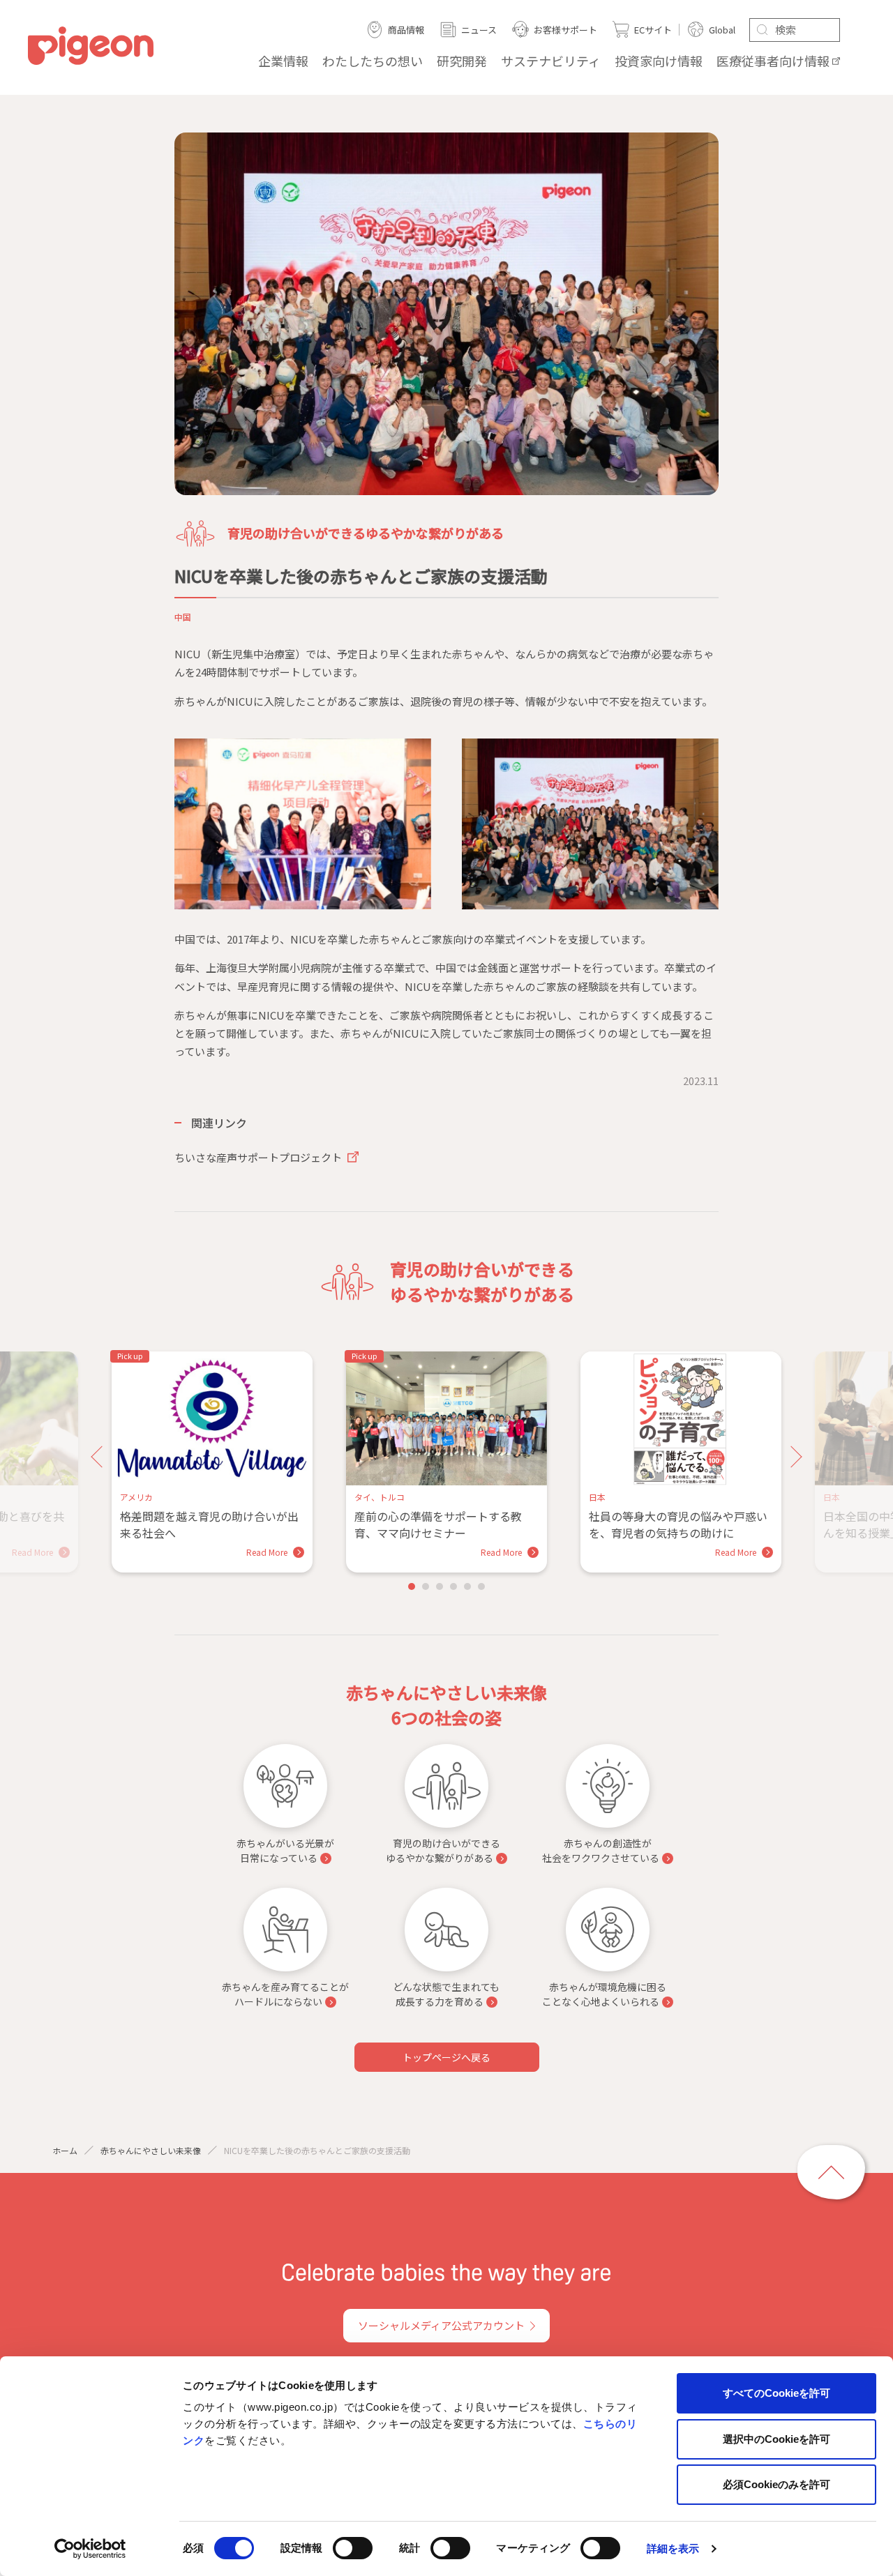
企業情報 (283, 61)
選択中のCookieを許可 (776, 2439)
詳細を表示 (673, 2548)
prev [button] (102, 1457)
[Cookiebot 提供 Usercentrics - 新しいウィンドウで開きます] (90, 2549)
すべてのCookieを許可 (776, 2393)
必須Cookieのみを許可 (776, 2484)
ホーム (65, 2150)
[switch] (353, 2548)
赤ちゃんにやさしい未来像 (151, 2150)
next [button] (791, 1457)
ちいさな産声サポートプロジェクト (259, 1157)
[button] (412, 1586)
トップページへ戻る (446, 2057)
